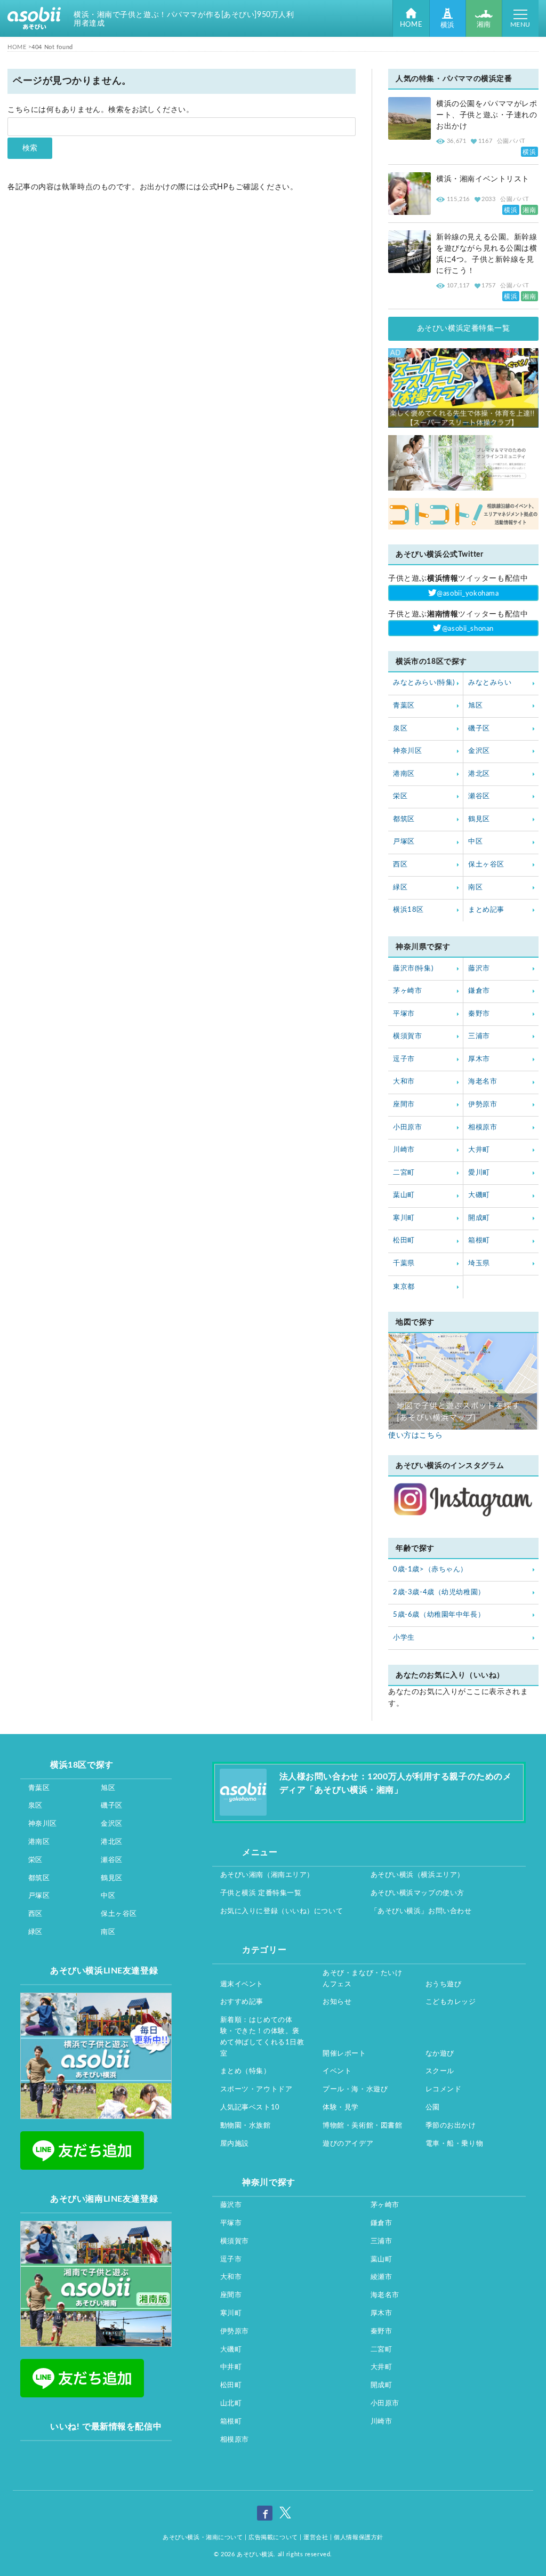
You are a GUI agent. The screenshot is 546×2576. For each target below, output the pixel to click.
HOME (411, 25)
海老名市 (483, 1082)
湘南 (484, 25)
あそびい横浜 (255, 2554)
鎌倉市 (479, 991)
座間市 (404, 1105)
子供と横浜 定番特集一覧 (261, 1893)
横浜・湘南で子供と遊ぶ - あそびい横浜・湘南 (34, 18)
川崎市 (404, 1150)
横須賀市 (407, 1036)
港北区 (479, 774)
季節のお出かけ (451, 2126)
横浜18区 (408, 910)
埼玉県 (479, 1263)
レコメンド (444, 2089)
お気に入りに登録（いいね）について (282, 1911)
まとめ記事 (486, 910)
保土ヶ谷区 (486, 865)
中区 (475, 842)
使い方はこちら (415, 1435)
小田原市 (407, 1127)
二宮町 (404, 1173)
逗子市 (404, 1059)
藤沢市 (479, 969)
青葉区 (404, 706)
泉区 (400, 729)
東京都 (404, 1287)
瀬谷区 (479, 796)
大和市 (404, 1082)
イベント (337, 2071)
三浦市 (479, 1036)
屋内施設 (235, 2144)
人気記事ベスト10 (250, 2108)
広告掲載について (273, 2537)
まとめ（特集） (246, 2071)
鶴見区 (479, 819)
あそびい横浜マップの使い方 (417, 1893)
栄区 (400, 796)
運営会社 (316, 2537)
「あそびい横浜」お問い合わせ (421, 1911)
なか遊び (440, 2054)
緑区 (400, 888)
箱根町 (479, 1241)
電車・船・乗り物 (454, 2144)
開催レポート (344, 2054)
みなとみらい (490, 683)
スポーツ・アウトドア (256, 2089)
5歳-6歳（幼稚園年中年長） (439, 1615)
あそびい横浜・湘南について (203, 2537)
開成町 (479, 1218)
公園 (433, 2108)
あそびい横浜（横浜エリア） (417, 1875)
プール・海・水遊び (355, 2089)
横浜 (448, 25)
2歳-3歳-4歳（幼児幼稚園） (439, 1592)
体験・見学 (341, 2108)
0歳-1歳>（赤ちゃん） (430, 1570)
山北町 (231, 2404)
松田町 (404, 1241)
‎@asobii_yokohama (468, 594)
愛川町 (479, 1173)
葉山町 (404, 1195)
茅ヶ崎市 (407, 991)
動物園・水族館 (246, 2126)
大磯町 (479, 1195)
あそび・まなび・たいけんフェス (362, 1979)
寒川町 (404, 1218)
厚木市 (479, 1059)
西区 (400, 865)
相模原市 (483, 1127)
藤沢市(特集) (413, 969)
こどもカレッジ (451, 2002)
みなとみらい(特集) (424, 683)
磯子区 (479, 729)
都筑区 (404, 819)
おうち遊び (444, 1984)
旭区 (475, 706)
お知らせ (337, 2002)
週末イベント (242, 1984)
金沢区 (479, 751)
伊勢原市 (483, 1105)
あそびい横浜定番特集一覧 (464, 328)
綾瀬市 (382, 2277)
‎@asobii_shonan (468, 629)
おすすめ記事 (242, 2002)
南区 (475, 888)
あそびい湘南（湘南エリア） (267, 1875)
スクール (440, 2071)
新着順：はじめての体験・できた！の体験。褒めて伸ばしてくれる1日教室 (262, 2037)
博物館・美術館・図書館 (362, 2126)
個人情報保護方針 (358, 2537)
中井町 (231, 2367)
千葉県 (404, 1263)
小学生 (404, 1638)
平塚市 (404, 1014)
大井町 (479, 1150)
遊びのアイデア (348, 2144)
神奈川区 (407, 751)
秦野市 (479, 1014)
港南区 (404, 774)
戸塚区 (404, 842)
